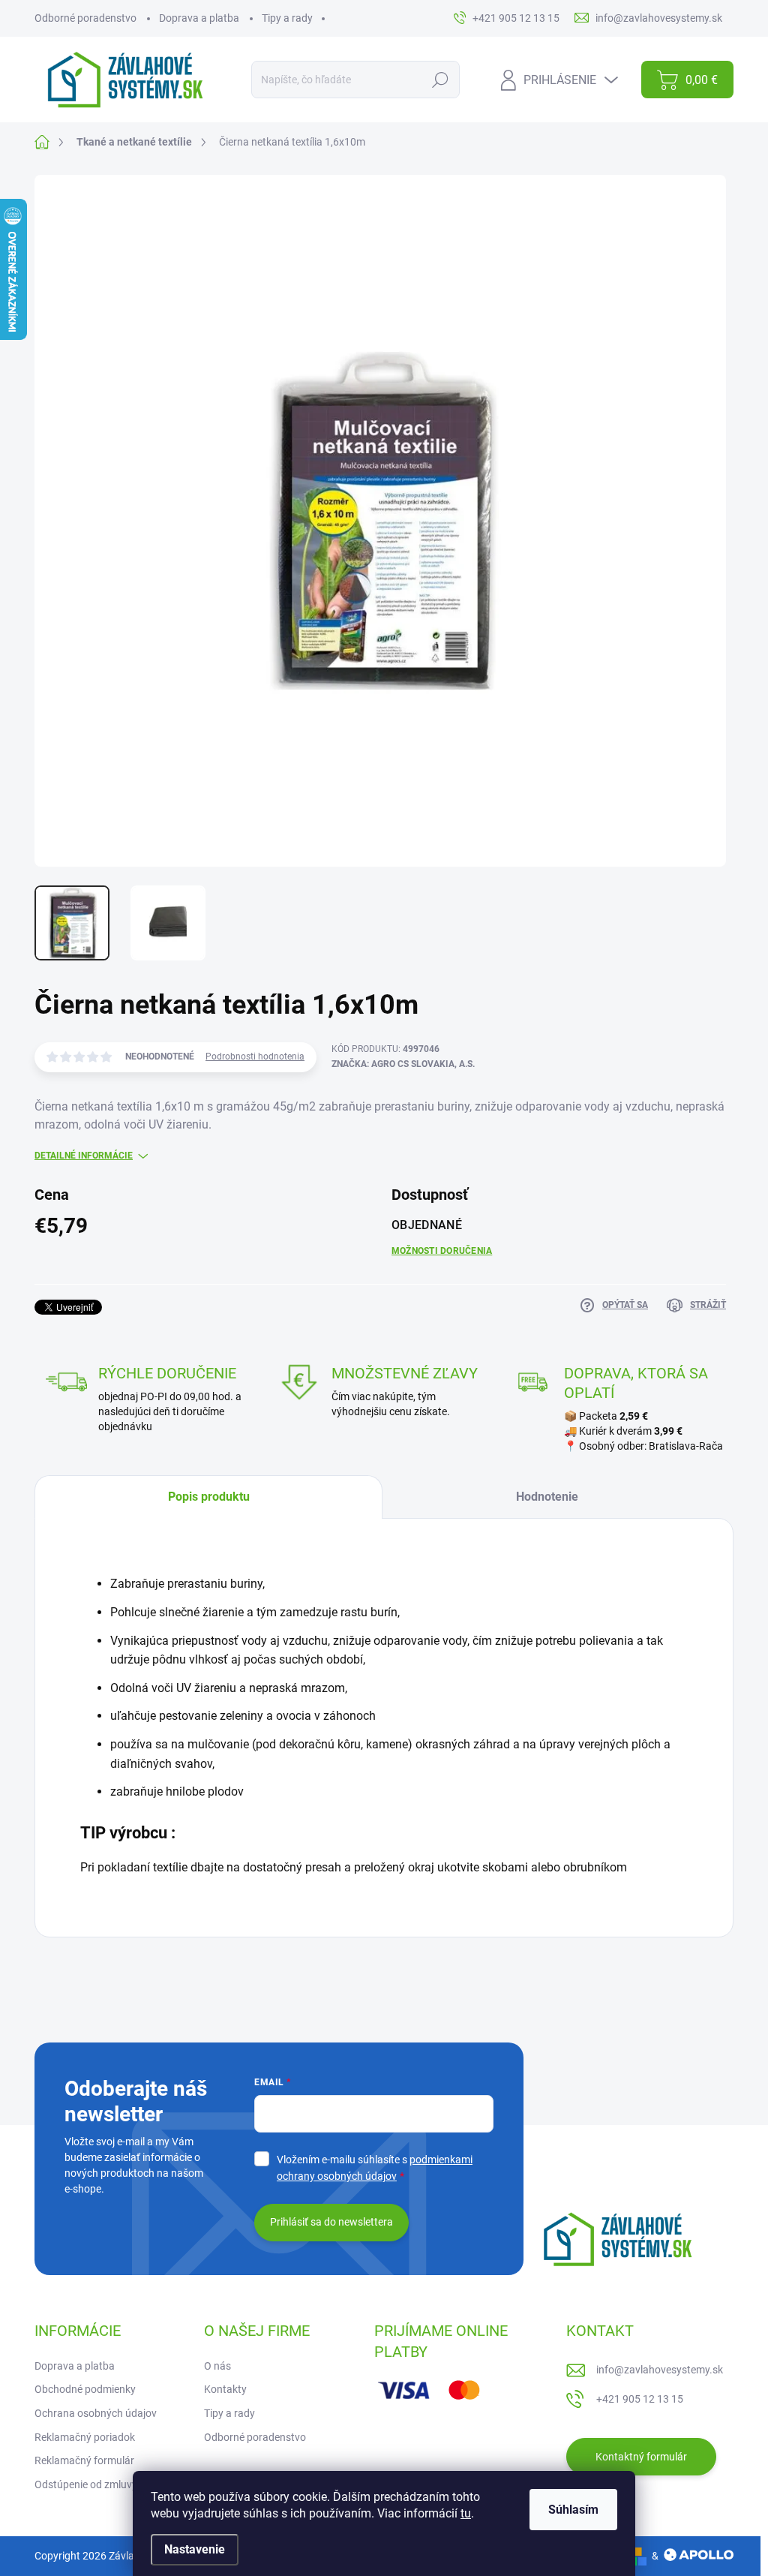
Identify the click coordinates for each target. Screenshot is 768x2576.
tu (466, 2513)
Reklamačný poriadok (85, 2437)
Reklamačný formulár (84, 2460)
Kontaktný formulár (641, 2457)
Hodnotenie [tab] (547, 1497)
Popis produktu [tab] (209, 1497)
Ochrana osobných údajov (96, 2413)
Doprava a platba (199, 18)
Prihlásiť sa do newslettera (331, 2222)
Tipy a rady (287, 18)
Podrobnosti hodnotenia (255, 1057)
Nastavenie (195, 2549)
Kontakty (225, 2389)
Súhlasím (573, 2510)
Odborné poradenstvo (85, 18)
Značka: (403, 1064)
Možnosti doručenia (442, 1251)
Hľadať (441, 80)
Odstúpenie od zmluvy (86, 2484)
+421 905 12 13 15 (640, 2399)
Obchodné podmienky (85, 2389)
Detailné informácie (84, 1156)
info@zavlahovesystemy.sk (660, 2370)
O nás (217, 2366)
